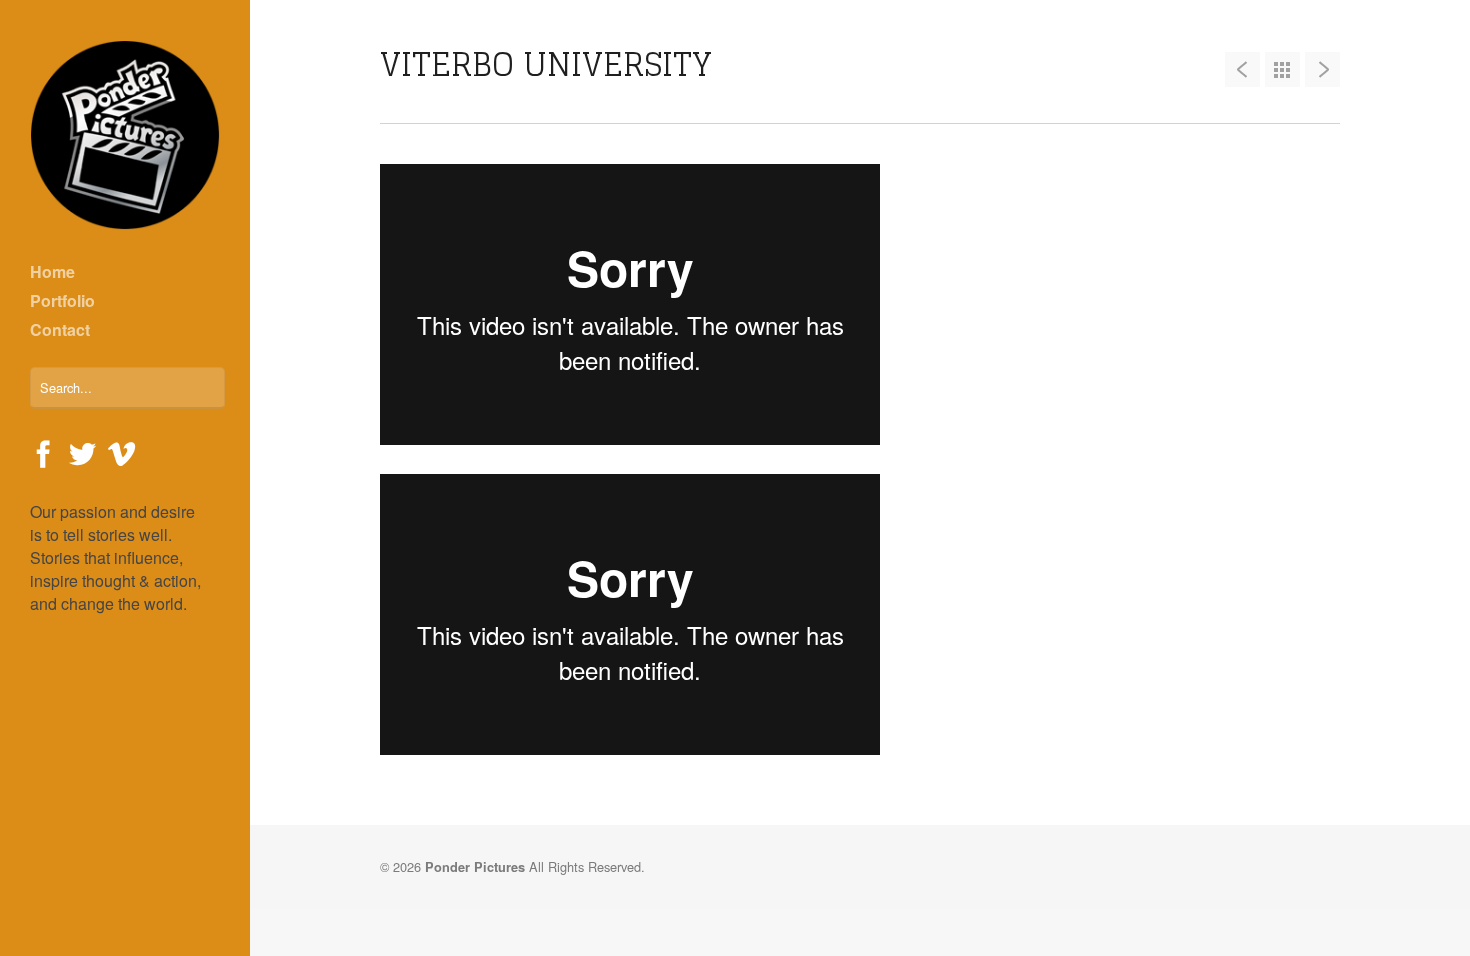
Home (52, 271)
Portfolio (62, 300)
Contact (60, 329)
